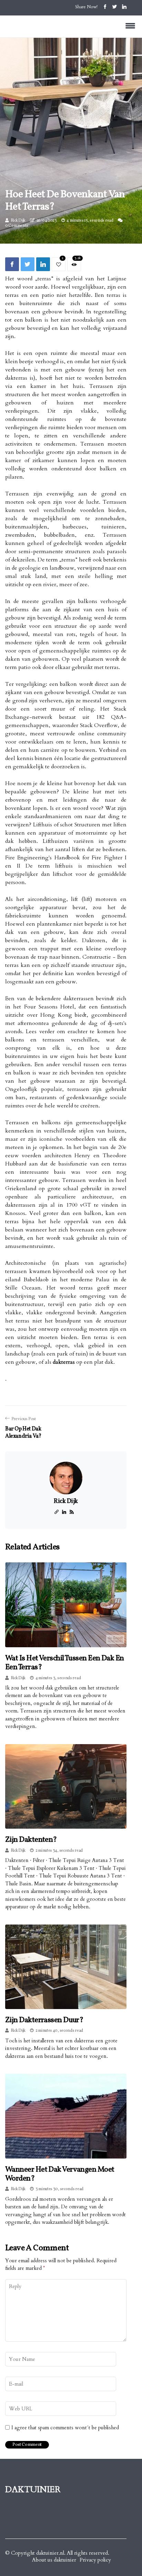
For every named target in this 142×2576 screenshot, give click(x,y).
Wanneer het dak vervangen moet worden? (60, 2174)
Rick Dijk (18, 221)
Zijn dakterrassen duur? (44, 2020)
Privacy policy (95, 2560)
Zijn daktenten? (31, 1840)
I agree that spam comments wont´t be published (65, 2428)
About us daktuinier (54, 2560)
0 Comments (17, 226)
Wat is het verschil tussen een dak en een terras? (65, 1663)
